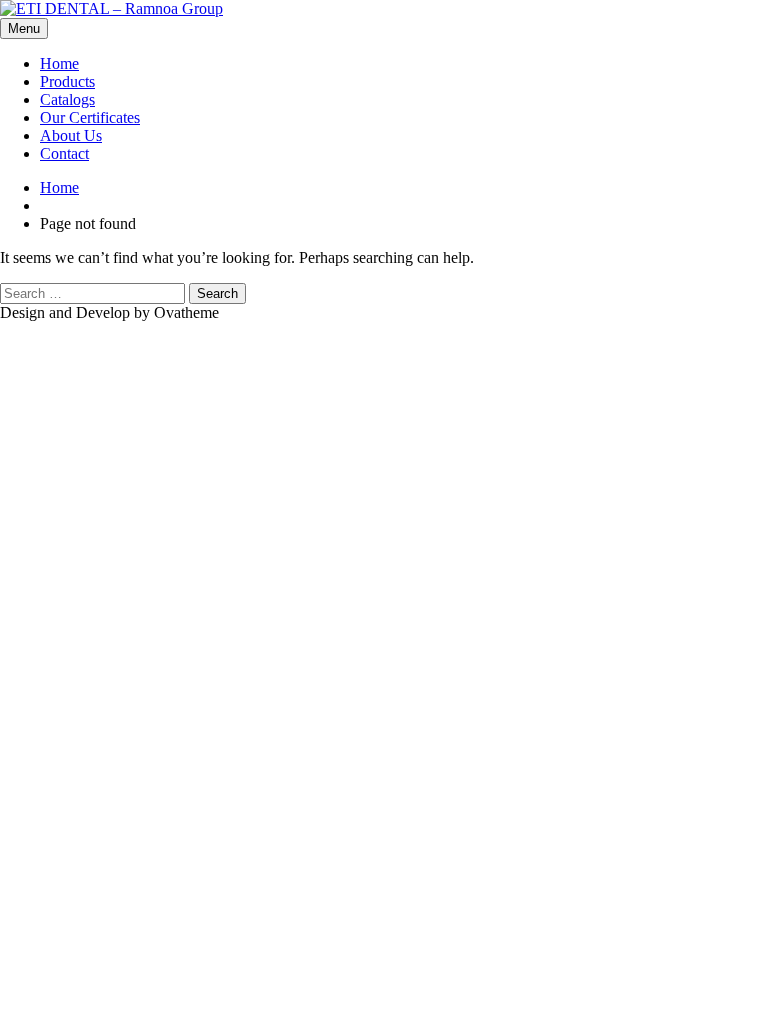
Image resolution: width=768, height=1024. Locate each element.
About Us (71, 135)
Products (67, 81)
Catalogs (67, 99)
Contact (64, 153)
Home (59, 63)
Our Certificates (90, 117)
